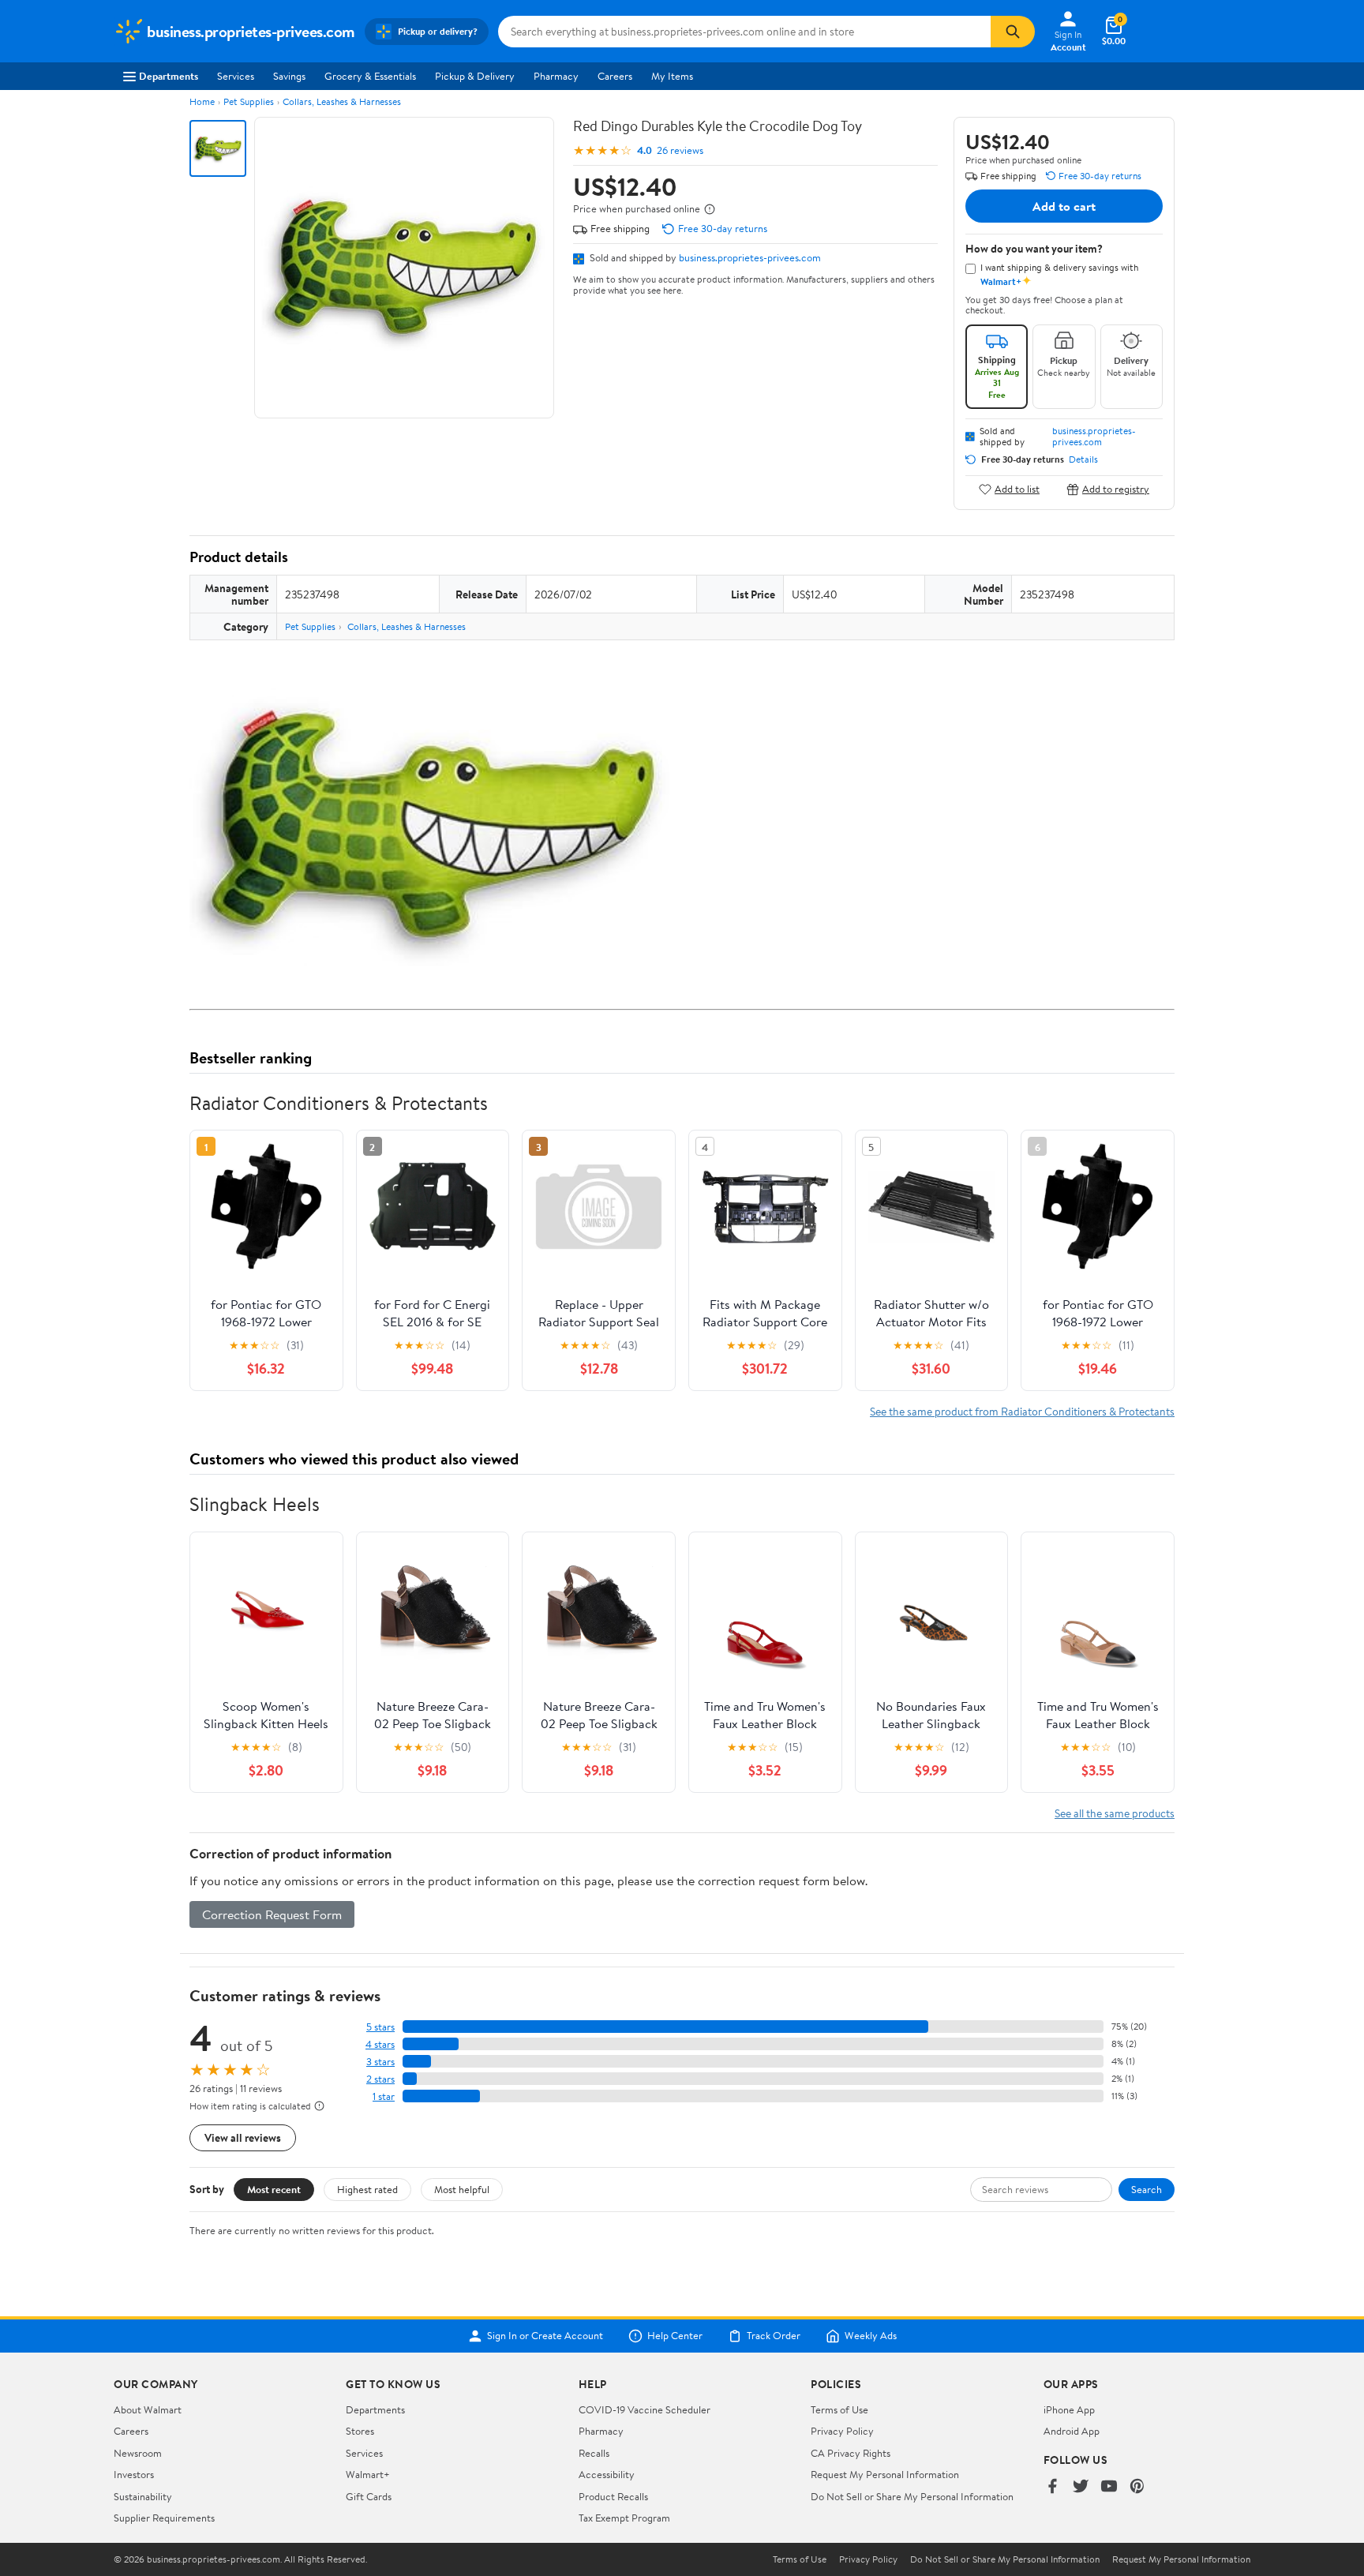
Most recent (274, 2189)
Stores (360, 2431)
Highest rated (367, 2189)
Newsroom (138, 2453)
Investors (134, 2474)
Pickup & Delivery (475, 76)
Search (1147, 2189)
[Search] (1013, 32)
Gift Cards (369, 2496)
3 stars (380, 2062)
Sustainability (143, 2496)
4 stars (380, 2044)
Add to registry (1116, 489)
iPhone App (1069, 2409)
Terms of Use (839, 2409)
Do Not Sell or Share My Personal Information (912, 2496)
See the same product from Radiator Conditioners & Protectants (1022, 1411)
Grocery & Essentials (370, 76)
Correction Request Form (272, 1914)
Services (236, 76)
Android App (1072, 2431)
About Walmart (148, 2409)
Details (1083, 459)
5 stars (380, 2027)
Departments (169, 76)
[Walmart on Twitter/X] (1081, 2487)
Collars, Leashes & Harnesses (342, 101)
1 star (384, 2096)
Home (202, 101)
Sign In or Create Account (545, 2336)
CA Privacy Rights (851, 2453)
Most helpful (462, 2189)
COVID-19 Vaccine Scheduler (645, 2409)
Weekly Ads (871, 2336)
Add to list (1017, 489)
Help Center (675, 2336)
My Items (672, 76)
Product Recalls (613, 2496)
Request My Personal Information (885, 2474)
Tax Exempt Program (624, 2518)
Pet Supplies (249, 101)
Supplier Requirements (164, 2518)
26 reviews (680, 150)
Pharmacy (556, 76)
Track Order (774, 2336)
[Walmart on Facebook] (1052, 2487)
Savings (289, 76)
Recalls (594, 2453)
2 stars (380, 2079)
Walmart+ (368, 2474)
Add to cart (1064, 206)
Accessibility (607, 2474)
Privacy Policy (842, 2431)
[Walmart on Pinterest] (1137, 2487)
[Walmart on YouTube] (1109, 2487)
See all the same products (1115, 1813)
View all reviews (243, 2137)
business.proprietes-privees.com (750, 257)
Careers (615, 76)
